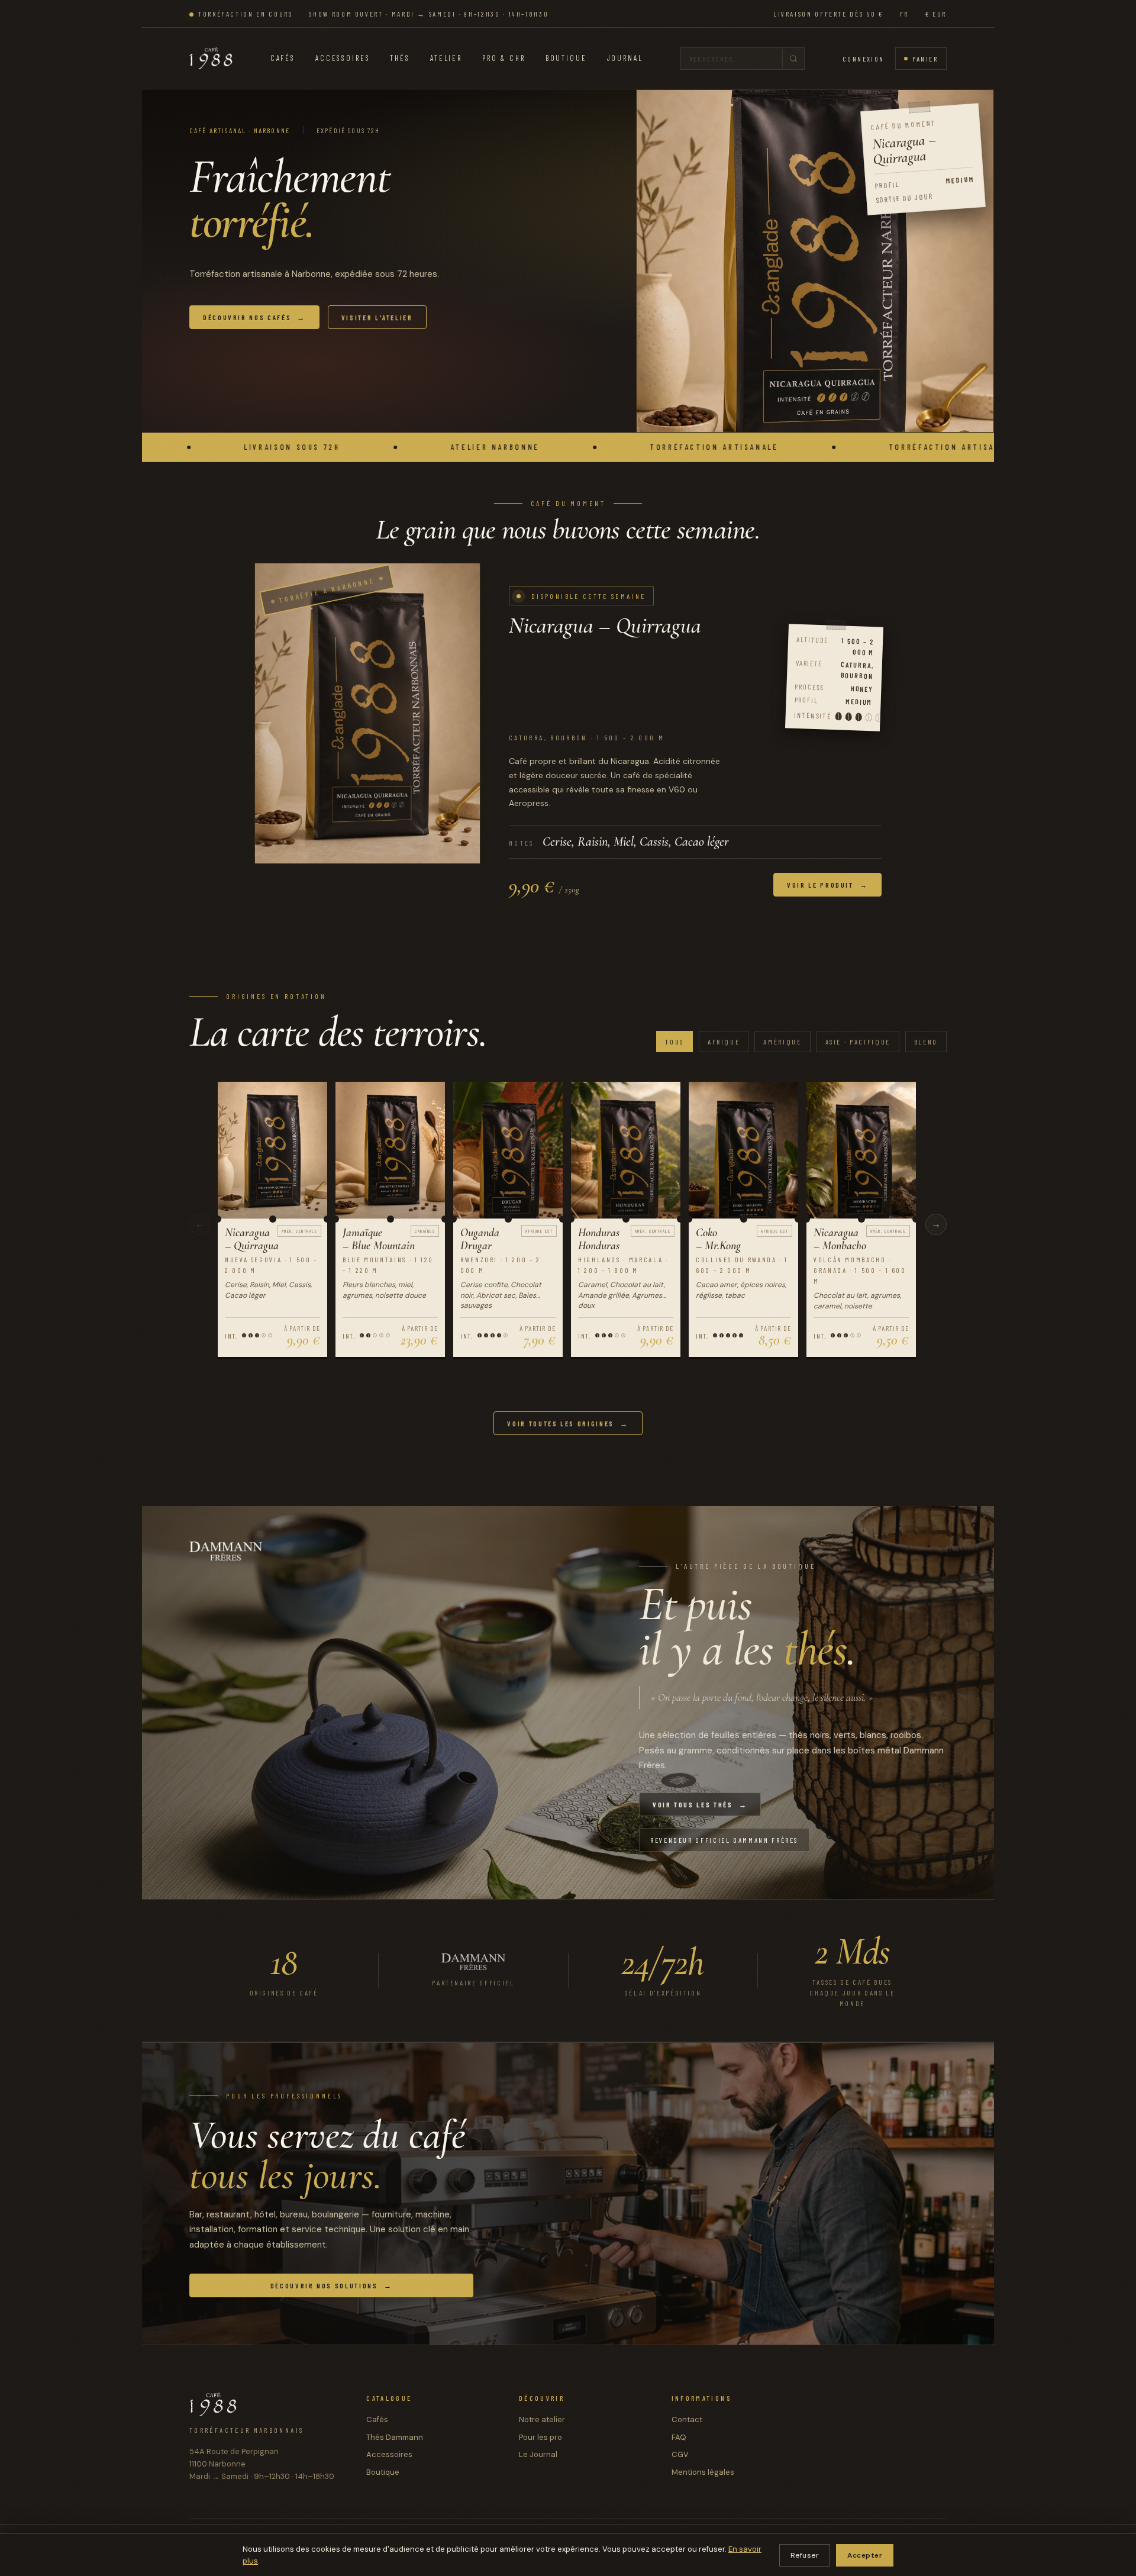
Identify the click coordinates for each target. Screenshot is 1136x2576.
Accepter (865, 2555)
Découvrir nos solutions (331, 2285)
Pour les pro (540, 2437)
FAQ (679, 2437)
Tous (674, 1042)
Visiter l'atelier (377, 317)
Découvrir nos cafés (254, 317)
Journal (625, 58)
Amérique (782, 1042)
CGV (680, 2454)
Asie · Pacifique (858, 1042)
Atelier (446, 58)
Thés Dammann (395, 2437)
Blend (926, 1042)
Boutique (566, 58)
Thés (400, 58)
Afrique (724, 1042)
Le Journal (538, 2454)
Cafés (283, 58)
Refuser (805, 2555)
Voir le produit (827, 884)
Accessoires (343, 58)
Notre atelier (542, 2419)
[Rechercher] (793, 59)
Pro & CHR (504, 58)
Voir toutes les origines (568, 1423)
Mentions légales (703, 2472)
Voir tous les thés (700, 1804)
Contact (687, 2419)
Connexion (864, 59)
